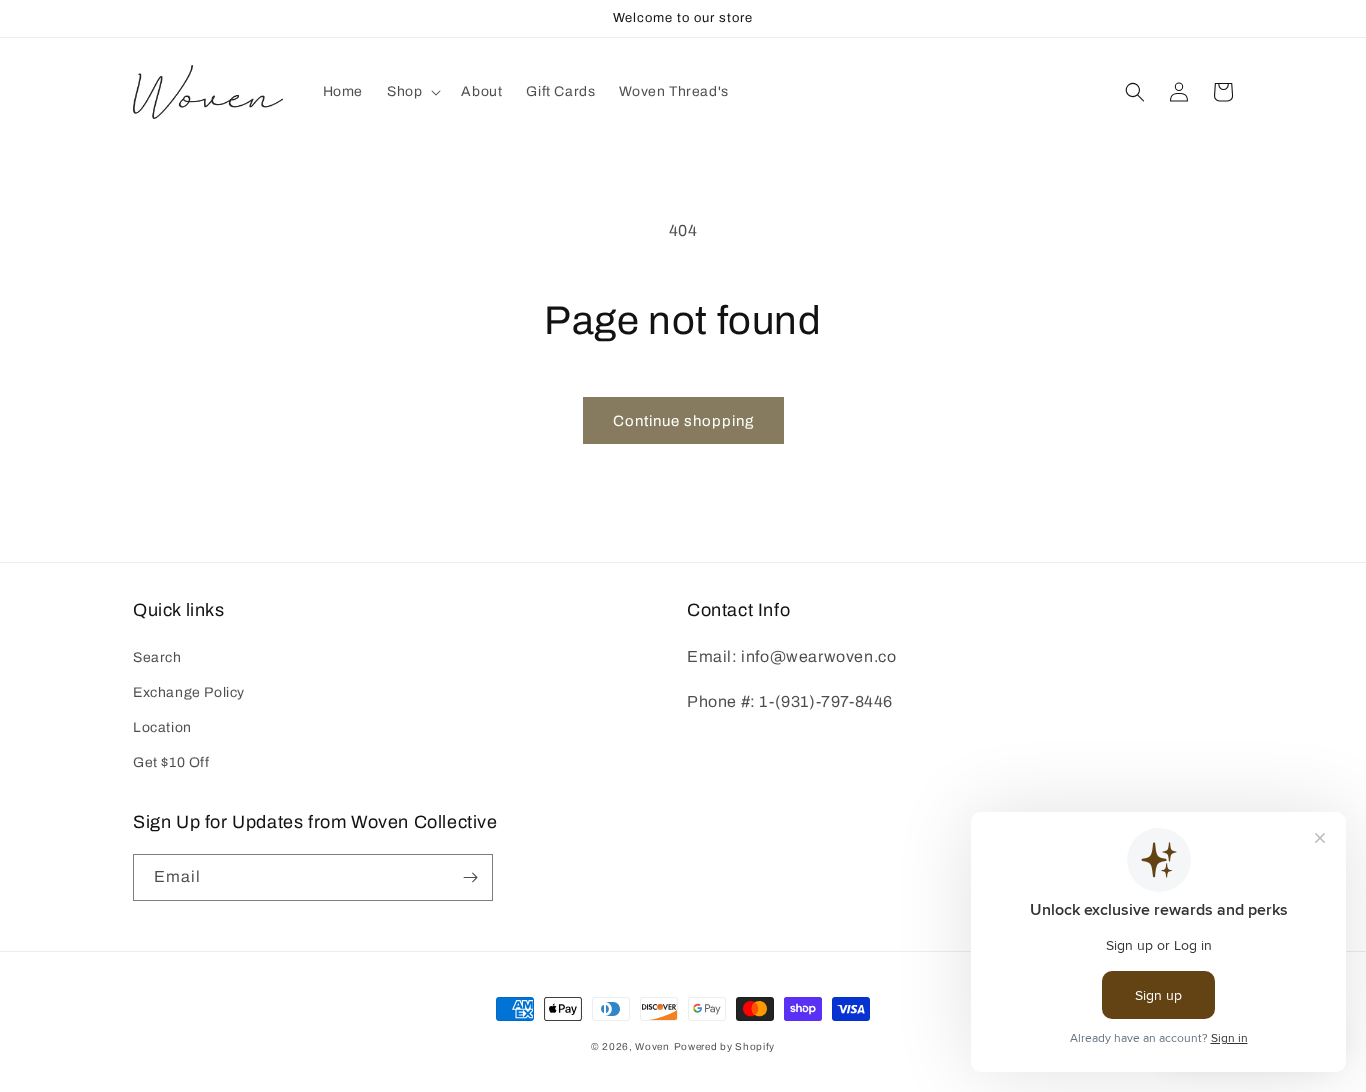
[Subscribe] (470, 877)
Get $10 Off (171, 762)
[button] (412, 92)
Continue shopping (683, 421)
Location (162, 727)
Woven (652, 1046)
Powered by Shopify (725, 1046)
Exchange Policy (189, 692)
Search (157, 657)
